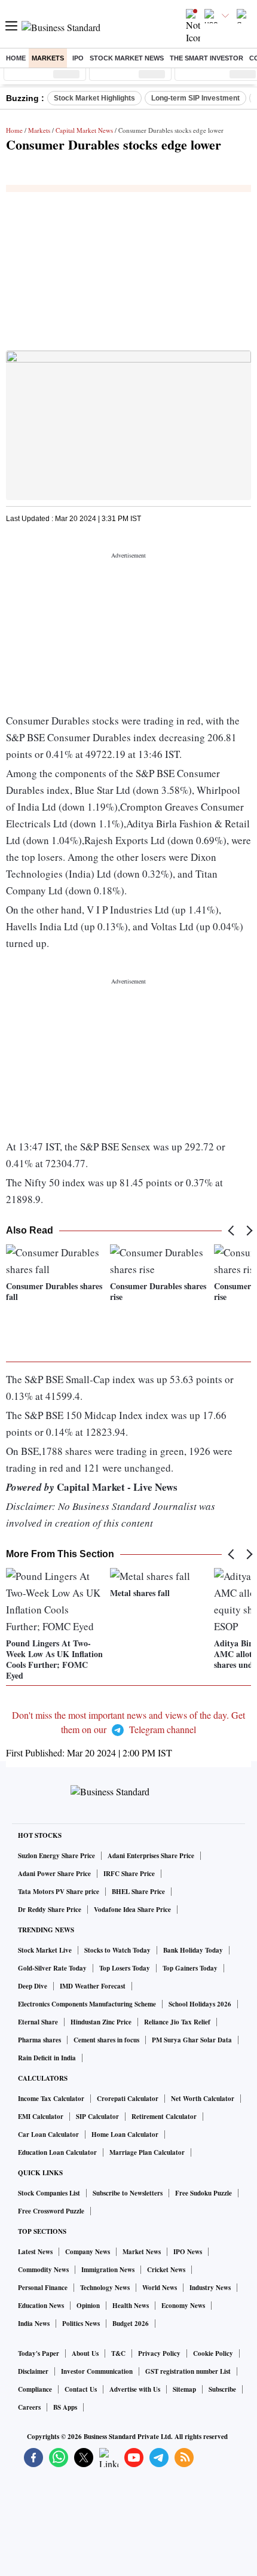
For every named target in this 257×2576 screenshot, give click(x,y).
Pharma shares (39, 2040)
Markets (48, 58)
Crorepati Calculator (128, 2099)
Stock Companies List (49, 2193)
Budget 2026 (131, 2324)
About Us (85, 2353)
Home (16, 58)
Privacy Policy (159, 2353)
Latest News (35, 2252)
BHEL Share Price (138, 1892)
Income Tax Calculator (51, 2099)
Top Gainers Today (190, 1968)
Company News (88, 2252)
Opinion (88, 2306)
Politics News (81, 2324)
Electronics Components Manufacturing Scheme (87, 2004)
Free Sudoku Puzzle (204, 2193)
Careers (29, 2407)
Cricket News (166, 2270)
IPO (78, 58)
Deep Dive (33, 1986)
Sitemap (184, 2389)
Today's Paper (39, 2353)
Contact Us (81, 2389)
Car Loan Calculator (48, 2135)
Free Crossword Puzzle (51, 2211)
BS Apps (65, 2407)
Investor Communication (97, 2371)
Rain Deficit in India (47, 2058)
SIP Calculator (97, 2117)
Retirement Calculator (164, 2117)
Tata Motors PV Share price (59, 1892)
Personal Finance (43, 2288)
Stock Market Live (45, 1950)
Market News (142, 2252)
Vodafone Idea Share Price (132, 1910)
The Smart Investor (206, 58)
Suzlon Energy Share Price (56, 1856)
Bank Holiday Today (193, 1950)
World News (160, 2288)
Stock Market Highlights (94, 98)
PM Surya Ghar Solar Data (192, 2040)
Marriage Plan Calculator (147, 2152)
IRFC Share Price (129, 1874)
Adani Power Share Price (54, 1874)
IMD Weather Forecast (93, 1986)
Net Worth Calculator (203, 2099)
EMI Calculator (41, 2117)
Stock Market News (127, 58)
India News (34, 2324)
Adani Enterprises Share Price (151, 1856)
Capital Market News (84, 130)
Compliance (35, 2389)
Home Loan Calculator (125, 2135)
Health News (131, 2306)
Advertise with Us (135, 2389)
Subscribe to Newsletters (128, 2193)
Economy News (183, 2306)
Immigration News (108, 2270)
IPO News (188, 2252)
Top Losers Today (125, 1968)
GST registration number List (188, 2371)
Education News (41, 2306)
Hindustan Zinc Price (101, 2022)
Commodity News (43, 2270)
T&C (118, 2353)
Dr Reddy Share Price (50, 1910)
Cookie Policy (213, 2353)
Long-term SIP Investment (195, 98)
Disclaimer (33, 2371)
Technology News (105, 2288)
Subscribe (222, 2389)
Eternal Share (38, 2022)
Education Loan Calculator (57, 2152)
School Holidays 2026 (200, 2004)
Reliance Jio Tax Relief (177, 2022)
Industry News (210, 2288)
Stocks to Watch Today (117, 1950)
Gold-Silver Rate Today (52, 1968)
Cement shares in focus (106, 2040)
